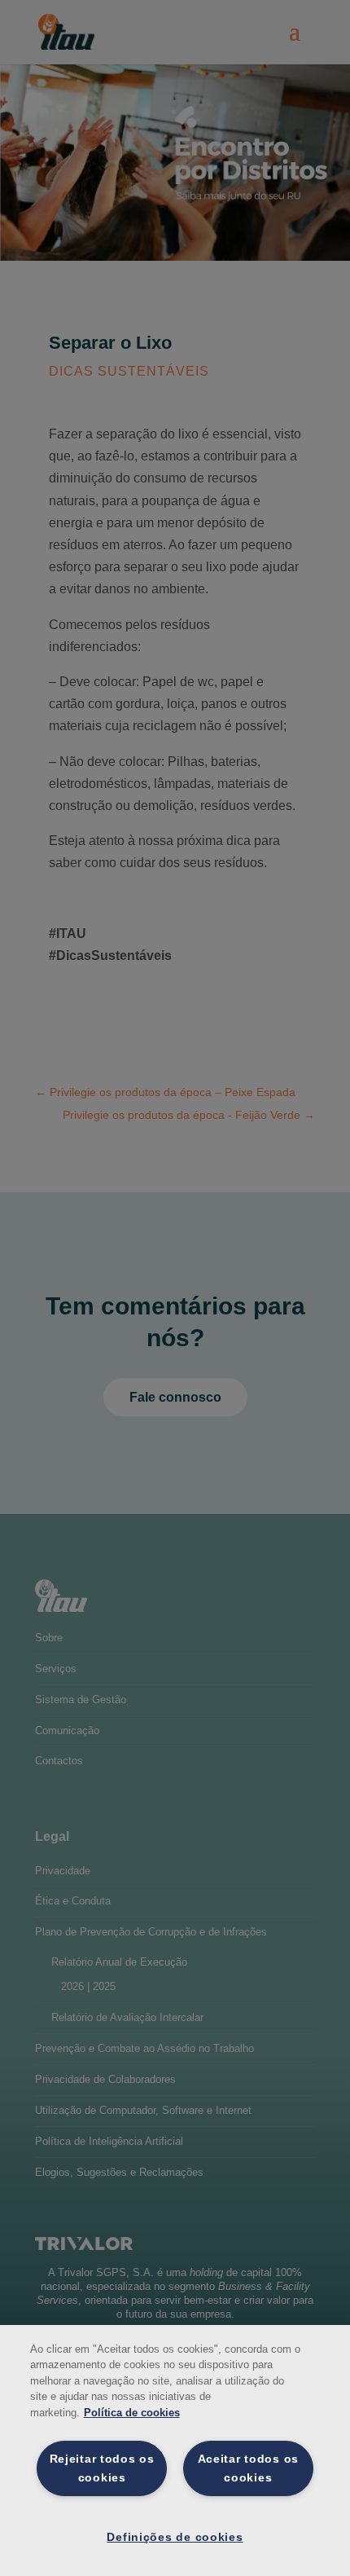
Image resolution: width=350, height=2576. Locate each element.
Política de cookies (132, 2413)
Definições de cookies (175, 2537)
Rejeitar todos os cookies (102, 2468)
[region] (175, 2451)
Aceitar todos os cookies (249, 2468)
